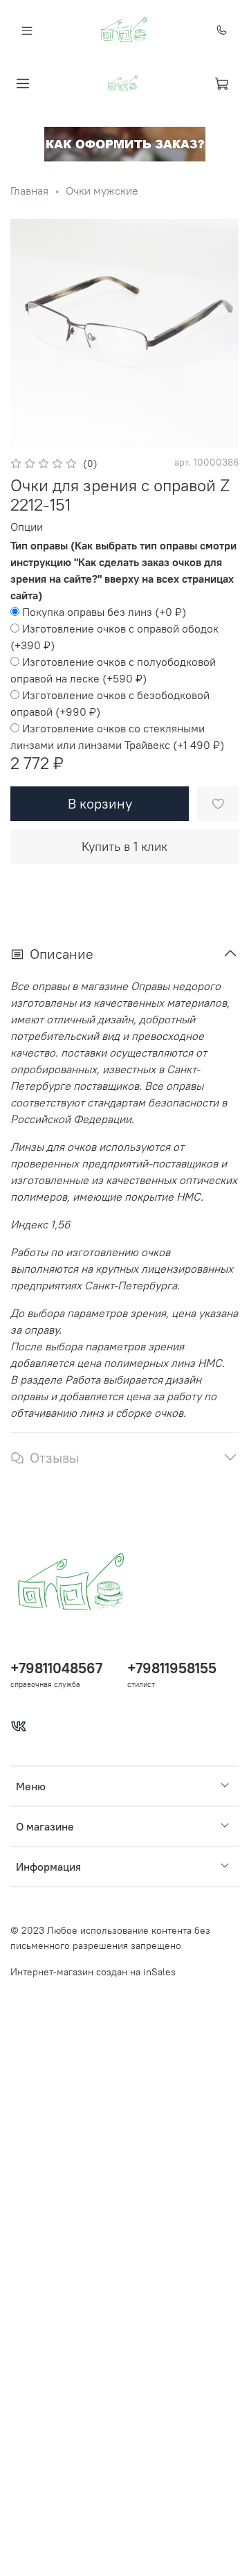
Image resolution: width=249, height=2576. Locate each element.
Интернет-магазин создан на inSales (93, 1972)
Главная (29, 191)
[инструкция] (125, 143)
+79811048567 (56, 1668)
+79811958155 (172, 1668)
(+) (104, 612)
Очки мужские (102, 191)
